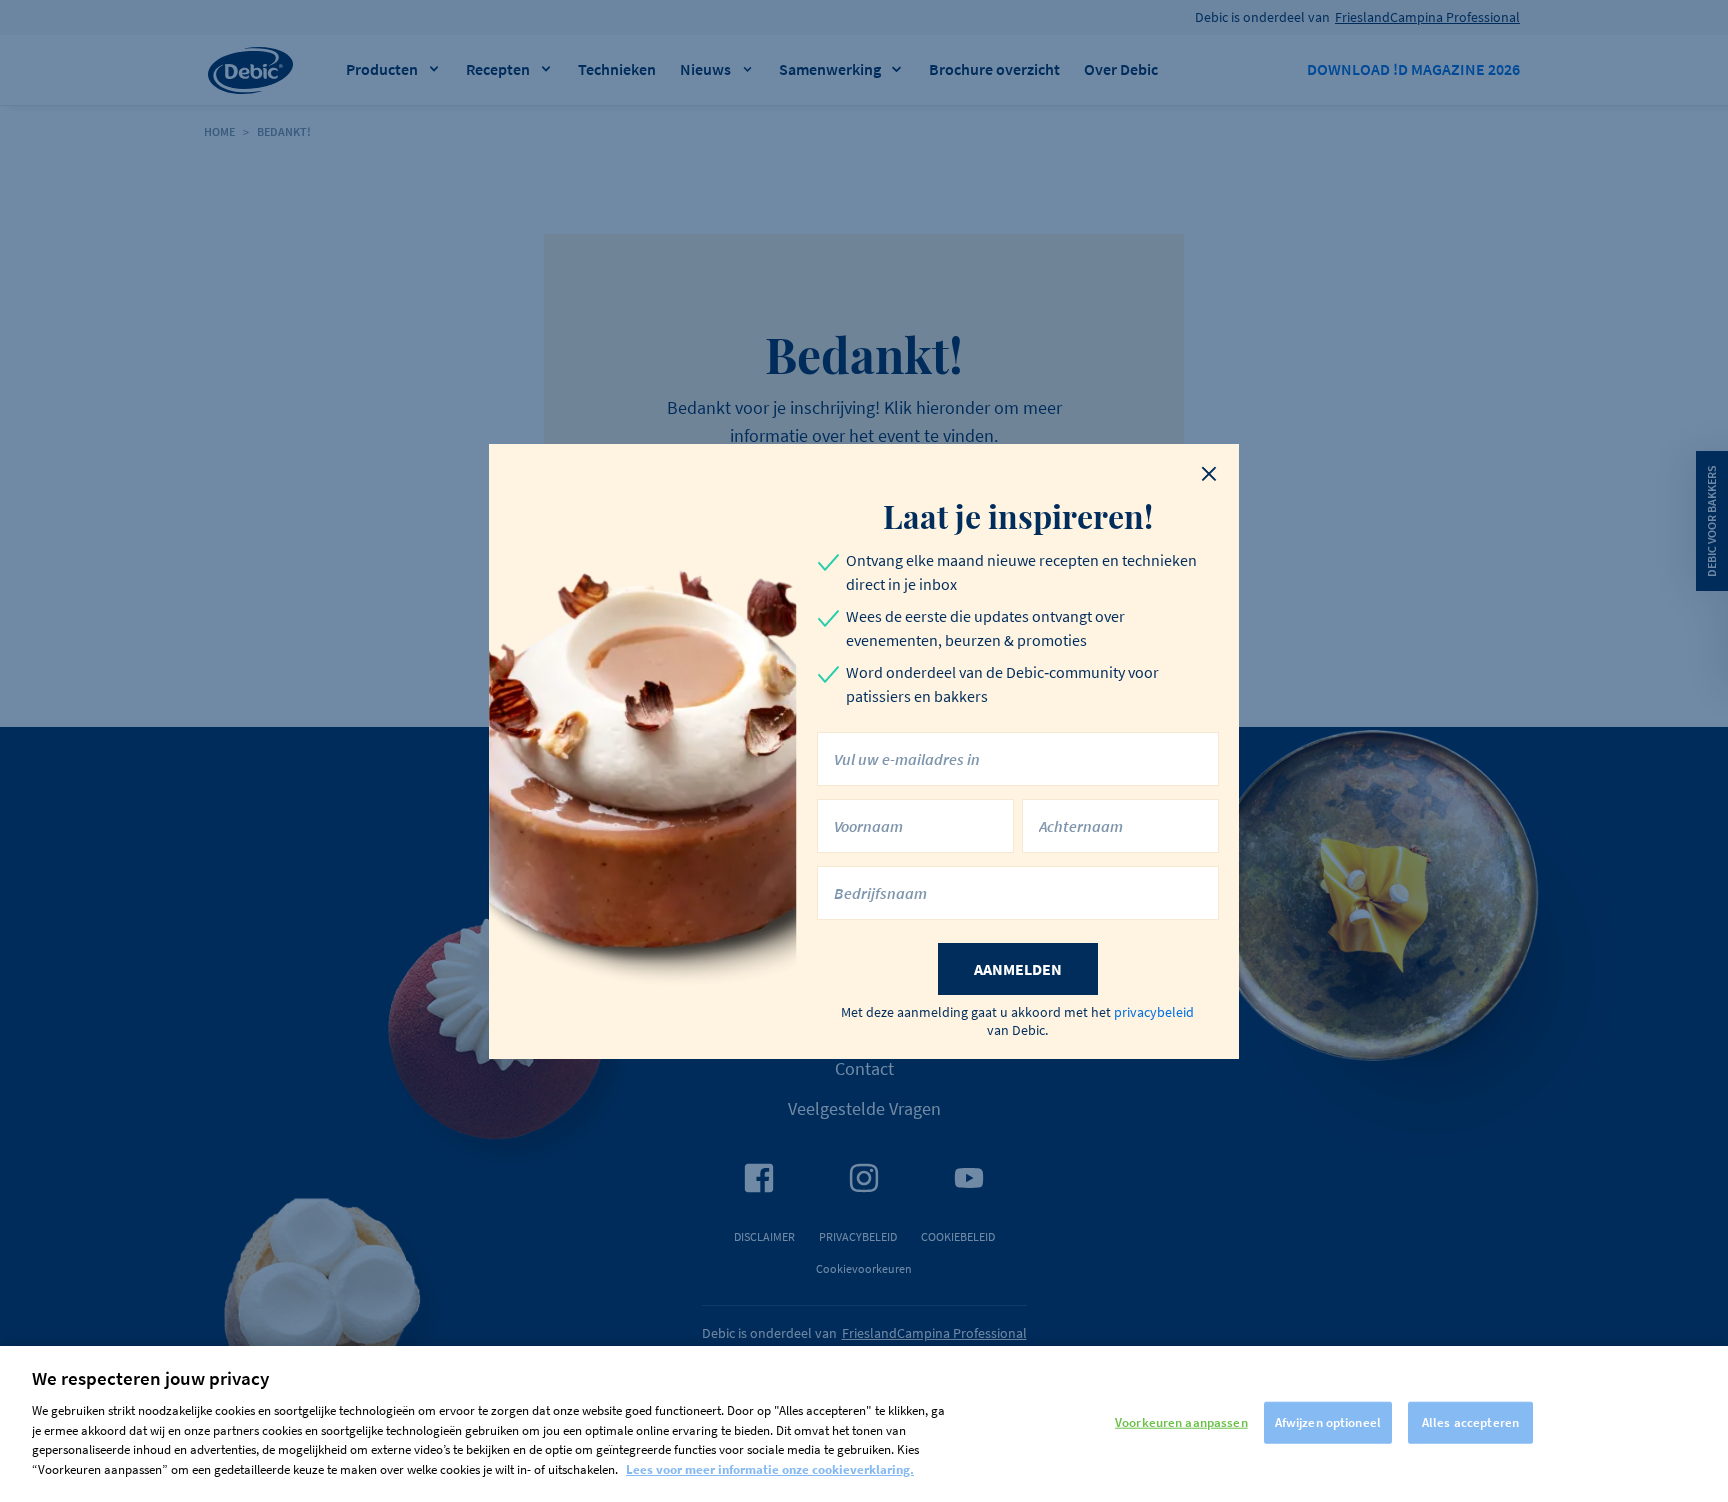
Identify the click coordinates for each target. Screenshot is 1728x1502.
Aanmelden (1018, 969)
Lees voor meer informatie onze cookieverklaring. (770, 1468)
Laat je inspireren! (1018, 516)
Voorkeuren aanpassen (1181, 1422)
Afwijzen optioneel (1328, 1422)
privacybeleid (1154, 1012)
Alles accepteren (1470, 1422)
